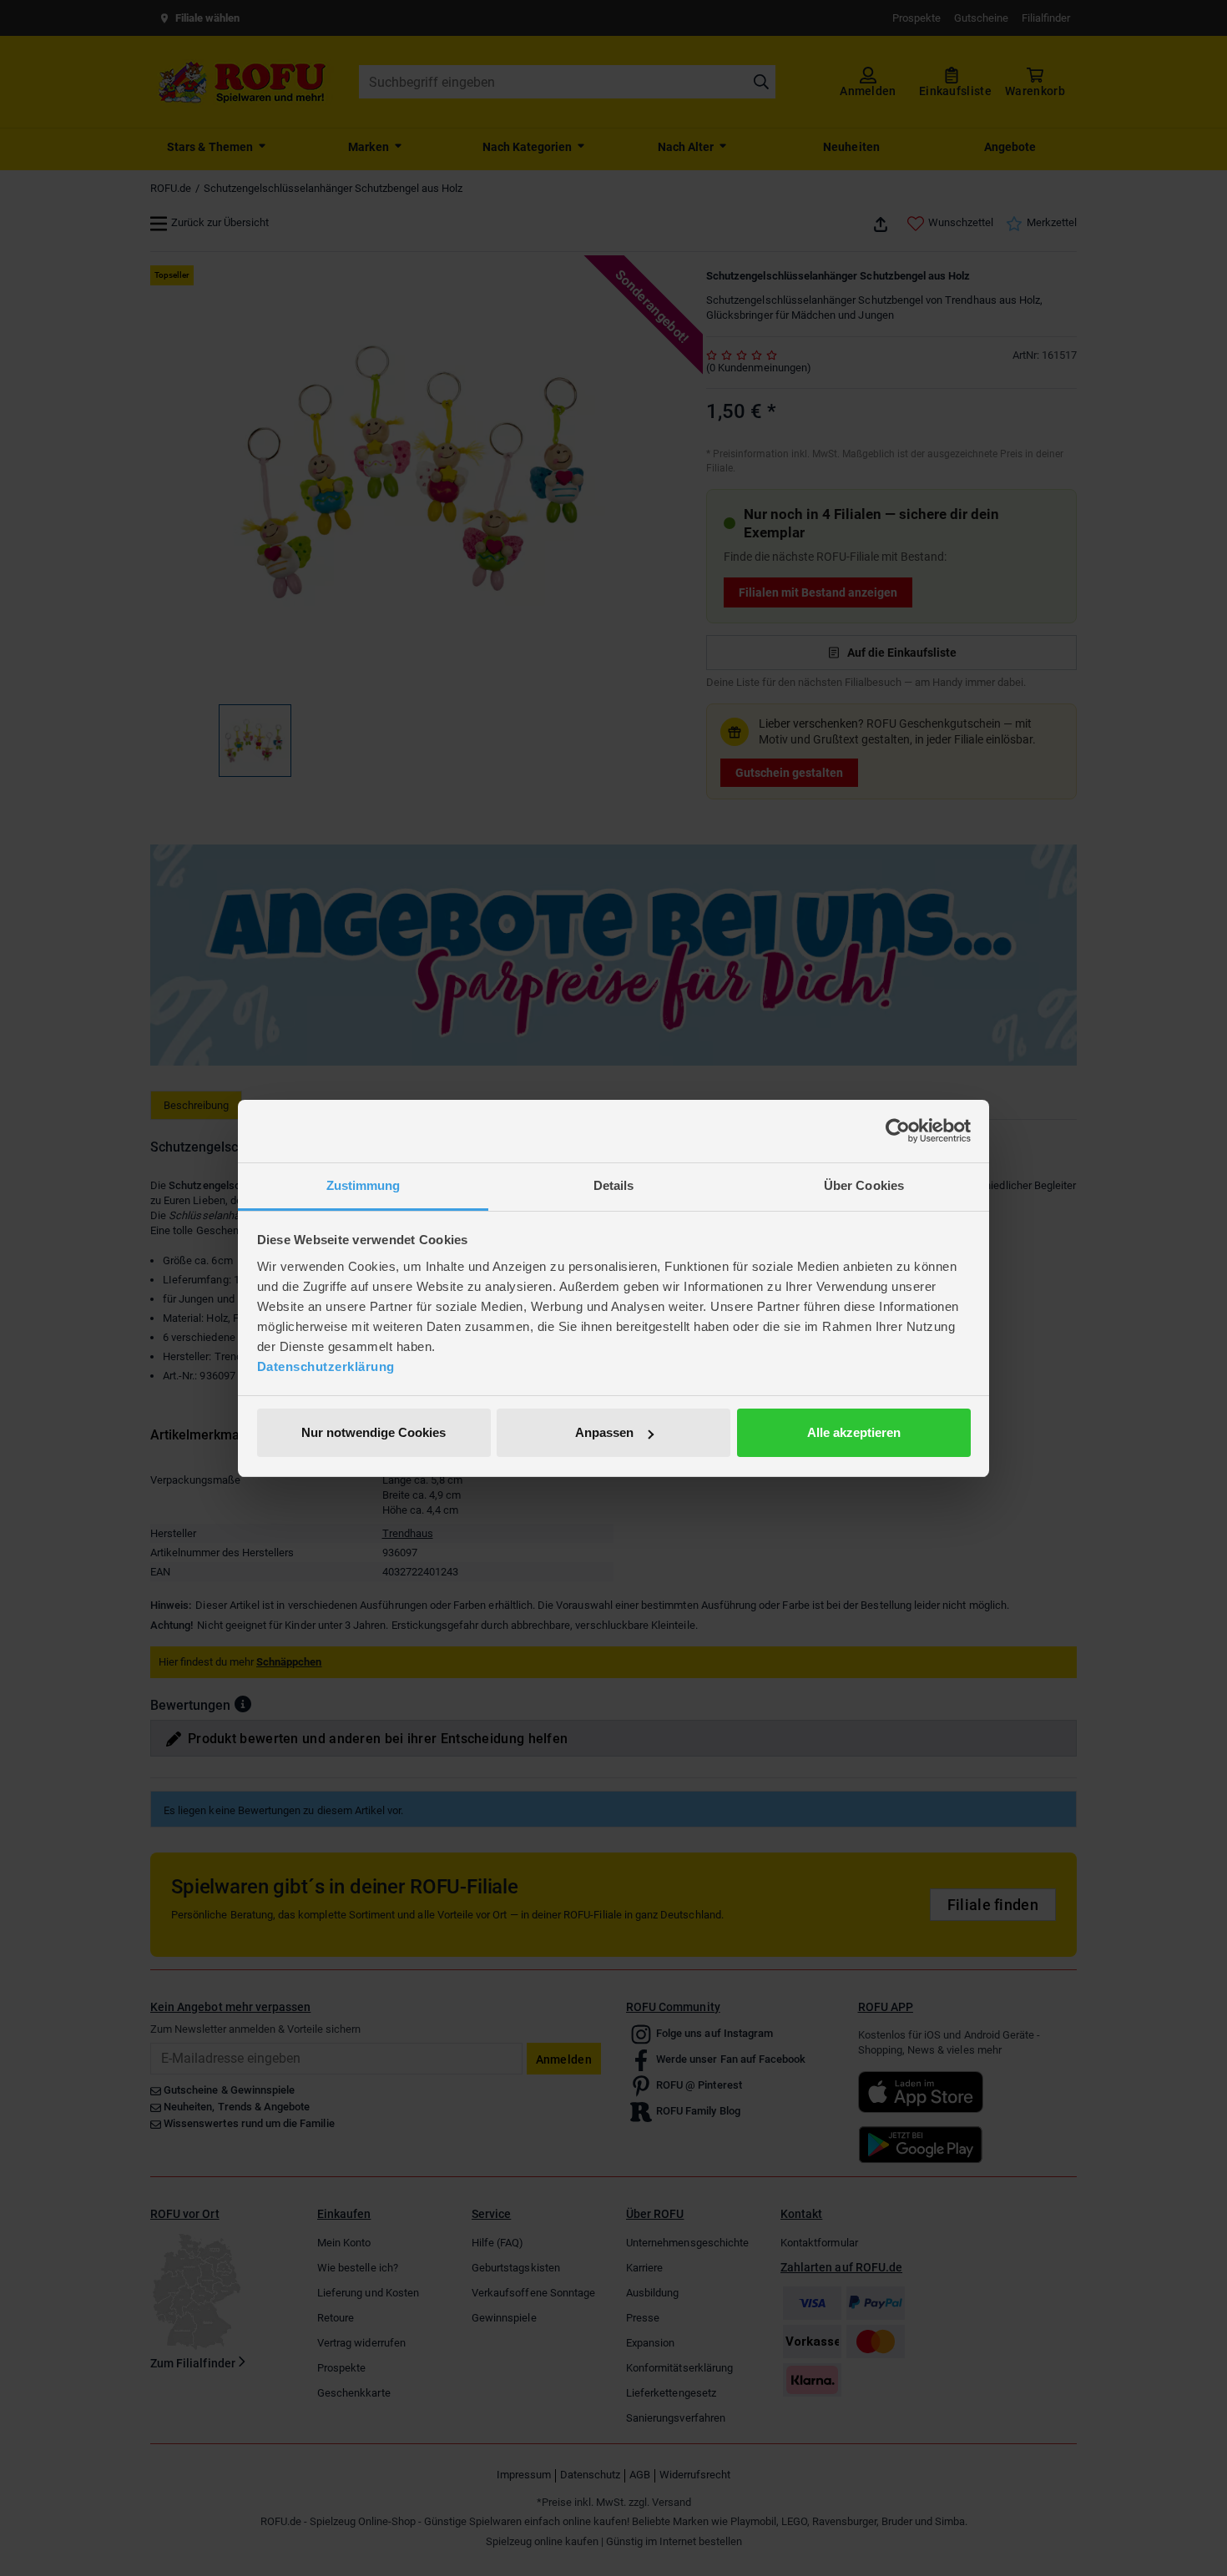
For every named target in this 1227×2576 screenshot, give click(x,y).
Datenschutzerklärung (326, 1366)
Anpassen (604, 1432)
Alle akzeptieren (854, 1432)
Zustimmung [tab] (364, 1185)
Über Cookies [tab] (864, 1185)
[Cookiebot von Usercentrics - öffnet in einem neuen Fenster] (898, 1131)
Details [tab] (614, 1185)
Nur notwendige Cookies (374, 1432)
